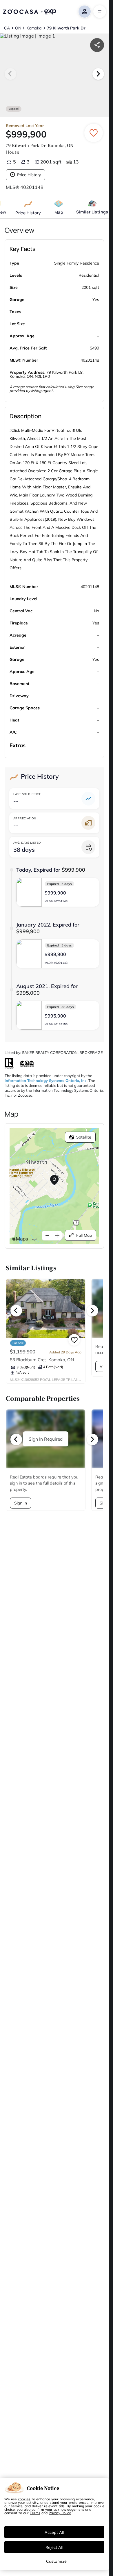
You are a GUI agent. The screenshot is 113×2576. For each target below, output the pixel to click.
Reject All (54, 2547)
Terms (35, 2513)
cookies (24, 2499)
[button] (58, 892)
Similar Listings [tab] (92, 212)
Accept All (54, 2532)
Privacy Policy (60, 2513)
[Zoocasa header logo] (30, 12)
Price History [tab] (28, 213)
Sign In (21, 1504)
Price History (29, 175)
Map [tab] (59, 212)
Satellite (84, 1137)
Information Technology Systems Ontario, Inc (46, 1080)
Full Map (84, 1235)
